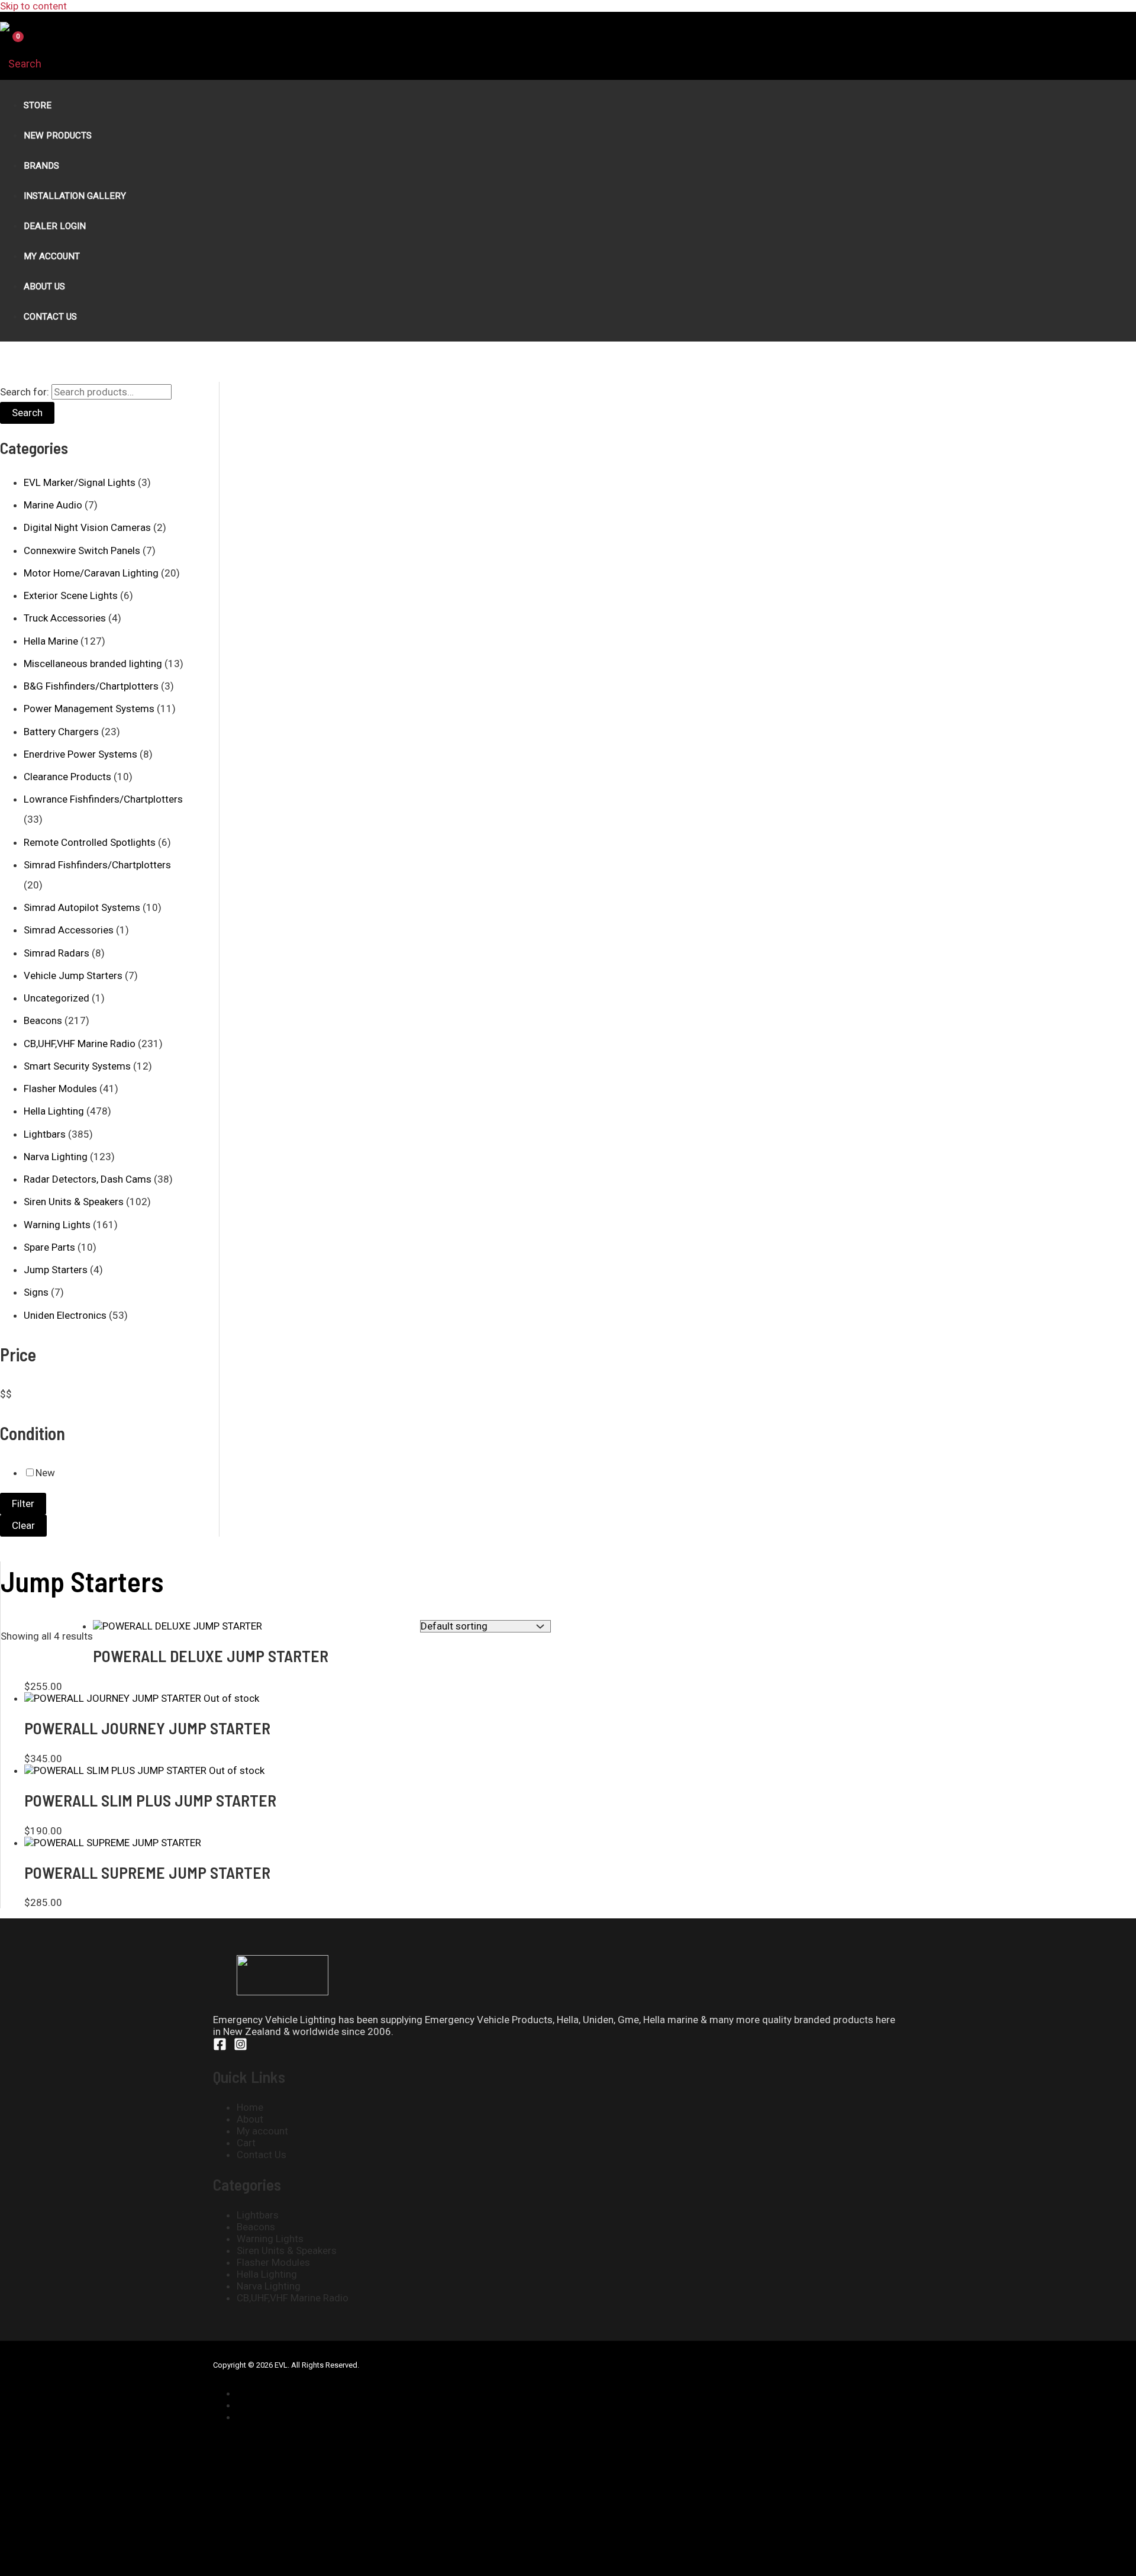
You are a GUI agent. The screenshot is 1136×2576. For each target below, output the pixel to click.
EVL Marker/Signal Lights (80, 482)
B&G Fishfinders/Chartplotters (91, 686)
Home (250, 2107)
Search (27, 413)
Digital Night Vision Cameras (87, 527)
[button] (21, 64)
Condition (33, 1433)
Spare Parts (49, 1247)
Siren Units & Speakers (74, 1202)
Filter (23, 1503)
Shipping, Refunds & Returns (299, 2393)
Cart (246, 2143)
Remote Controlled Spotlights (90, 842)
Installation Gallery (75, 196)
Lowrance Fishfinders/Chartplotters (103, 799)
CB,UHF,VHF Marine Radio (80, 1044)
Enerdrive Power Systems (80, 754)
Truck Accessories (65, 618)
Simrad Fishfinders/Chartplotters (97, 865)
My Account (52, 256)
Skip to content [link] (33, 6)
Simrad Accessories (69, 930)
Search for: (25, 392)
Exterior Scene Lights (71, 595)
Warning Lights (57, 1225)
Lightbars (45, 1134)
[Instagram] (241, 2047)
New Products (58, 136)
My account (262, 2131)
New (45, 1473)
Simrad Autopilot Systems (82, 907)
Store (38, 105)
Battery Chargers (61, 732)
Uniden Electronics (65, 1315)
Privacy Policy (272, 2405)
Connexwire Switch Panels (82, 550)
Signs (36, 1292)
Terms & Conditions (286, 2417)
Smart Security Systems (77, 1066)
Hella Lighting (54, 1111)
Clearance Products (67, 777)
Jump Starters (56, 1270)
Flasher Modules (60, 1089)
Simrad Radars (57, 953)
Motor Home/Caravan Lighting (91, 573)
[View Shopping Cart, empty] (10, 46)
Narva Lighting (56, 1157)
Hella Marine (51, 641)
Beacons (43, 1020)
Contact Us (50, 317)
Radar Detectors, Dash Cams (88, 1179)
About (250, 2119)
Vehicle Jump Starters (73, 975)
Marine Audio (53, 505)
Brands (41, 166)
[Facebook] (220, 2047)
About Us (44, 286)
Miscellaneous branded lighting (93, 664)
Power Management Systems (89, 709)
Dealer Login (55, 226)
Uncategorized (57, 998)
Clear (23, 1525)
